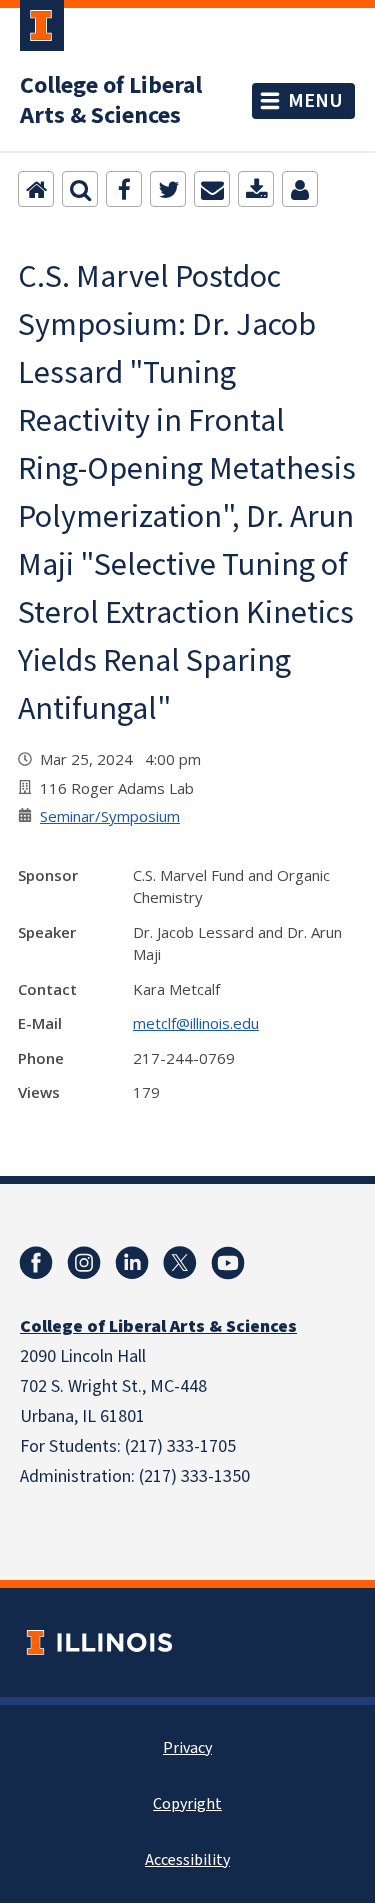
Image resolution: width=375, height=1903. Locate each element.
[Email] (212, 189)
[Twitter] (168, 189)
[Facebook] (124, 189)
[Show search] (80, 189)
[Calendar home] (36, 189)
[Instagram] (84, 1263)
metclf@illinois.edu (196, 1023)
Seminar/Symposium (110, 816)
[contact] (300, 189)
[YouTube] (228, 1263)
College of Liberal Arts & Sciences (111, 101)
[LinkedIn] (132, 1263)
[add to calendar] (256, 189)
